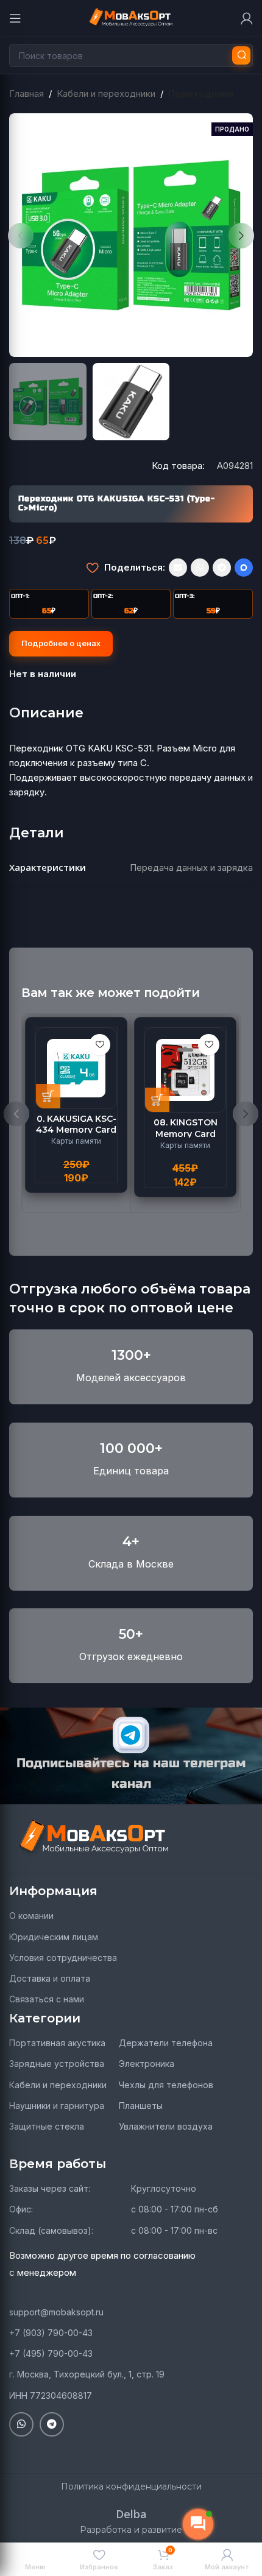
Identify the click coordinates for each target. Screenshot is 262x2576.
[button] (21, 236)
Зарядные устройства (57, 2064)
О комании (31, 1916)
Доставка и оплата (50, 1978)
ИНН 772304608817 (51, 2395)
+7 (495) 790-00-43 (51, 2353)
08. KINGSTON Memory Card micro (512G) (186, 1133)
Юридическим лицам (54, 1937)
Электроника (147, 2064)
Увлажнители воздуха (166, 2126)
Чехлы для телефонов (166, 2085)
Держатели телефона (166, 2043)
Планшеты (141, 2106)
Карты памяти (76, 1141)
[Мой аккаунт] (247, 18)
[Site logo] (131, 17)
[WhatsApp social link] (200, 568)
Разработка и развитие (131, 2530)
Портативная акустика (57, 2043)
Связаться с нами (47, 1999)
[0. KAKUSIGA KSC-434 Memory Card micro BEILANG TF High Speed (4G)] (76, 1068)
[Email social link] (178, 568)
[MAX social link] (244, 568)
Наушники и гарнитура (57, 2106)
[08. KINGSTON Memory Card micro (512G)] (185, 1070)
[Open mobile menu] (15, 18)
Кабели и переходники (106, 93)
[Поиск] (241, 55)
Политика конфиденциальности (131, 2486)
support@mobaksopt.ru (56, 2312)
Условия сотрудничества (63, 1958)
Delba (131, 2514)
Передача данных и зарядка (191, 867)
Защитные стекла (47, 2126)
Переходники (201, 93)
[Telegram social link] (222, 568)
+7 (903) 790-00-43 (51, 2333)
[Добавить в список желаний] (92, 568)
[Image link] (94, 1838)
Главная (27, 93)
